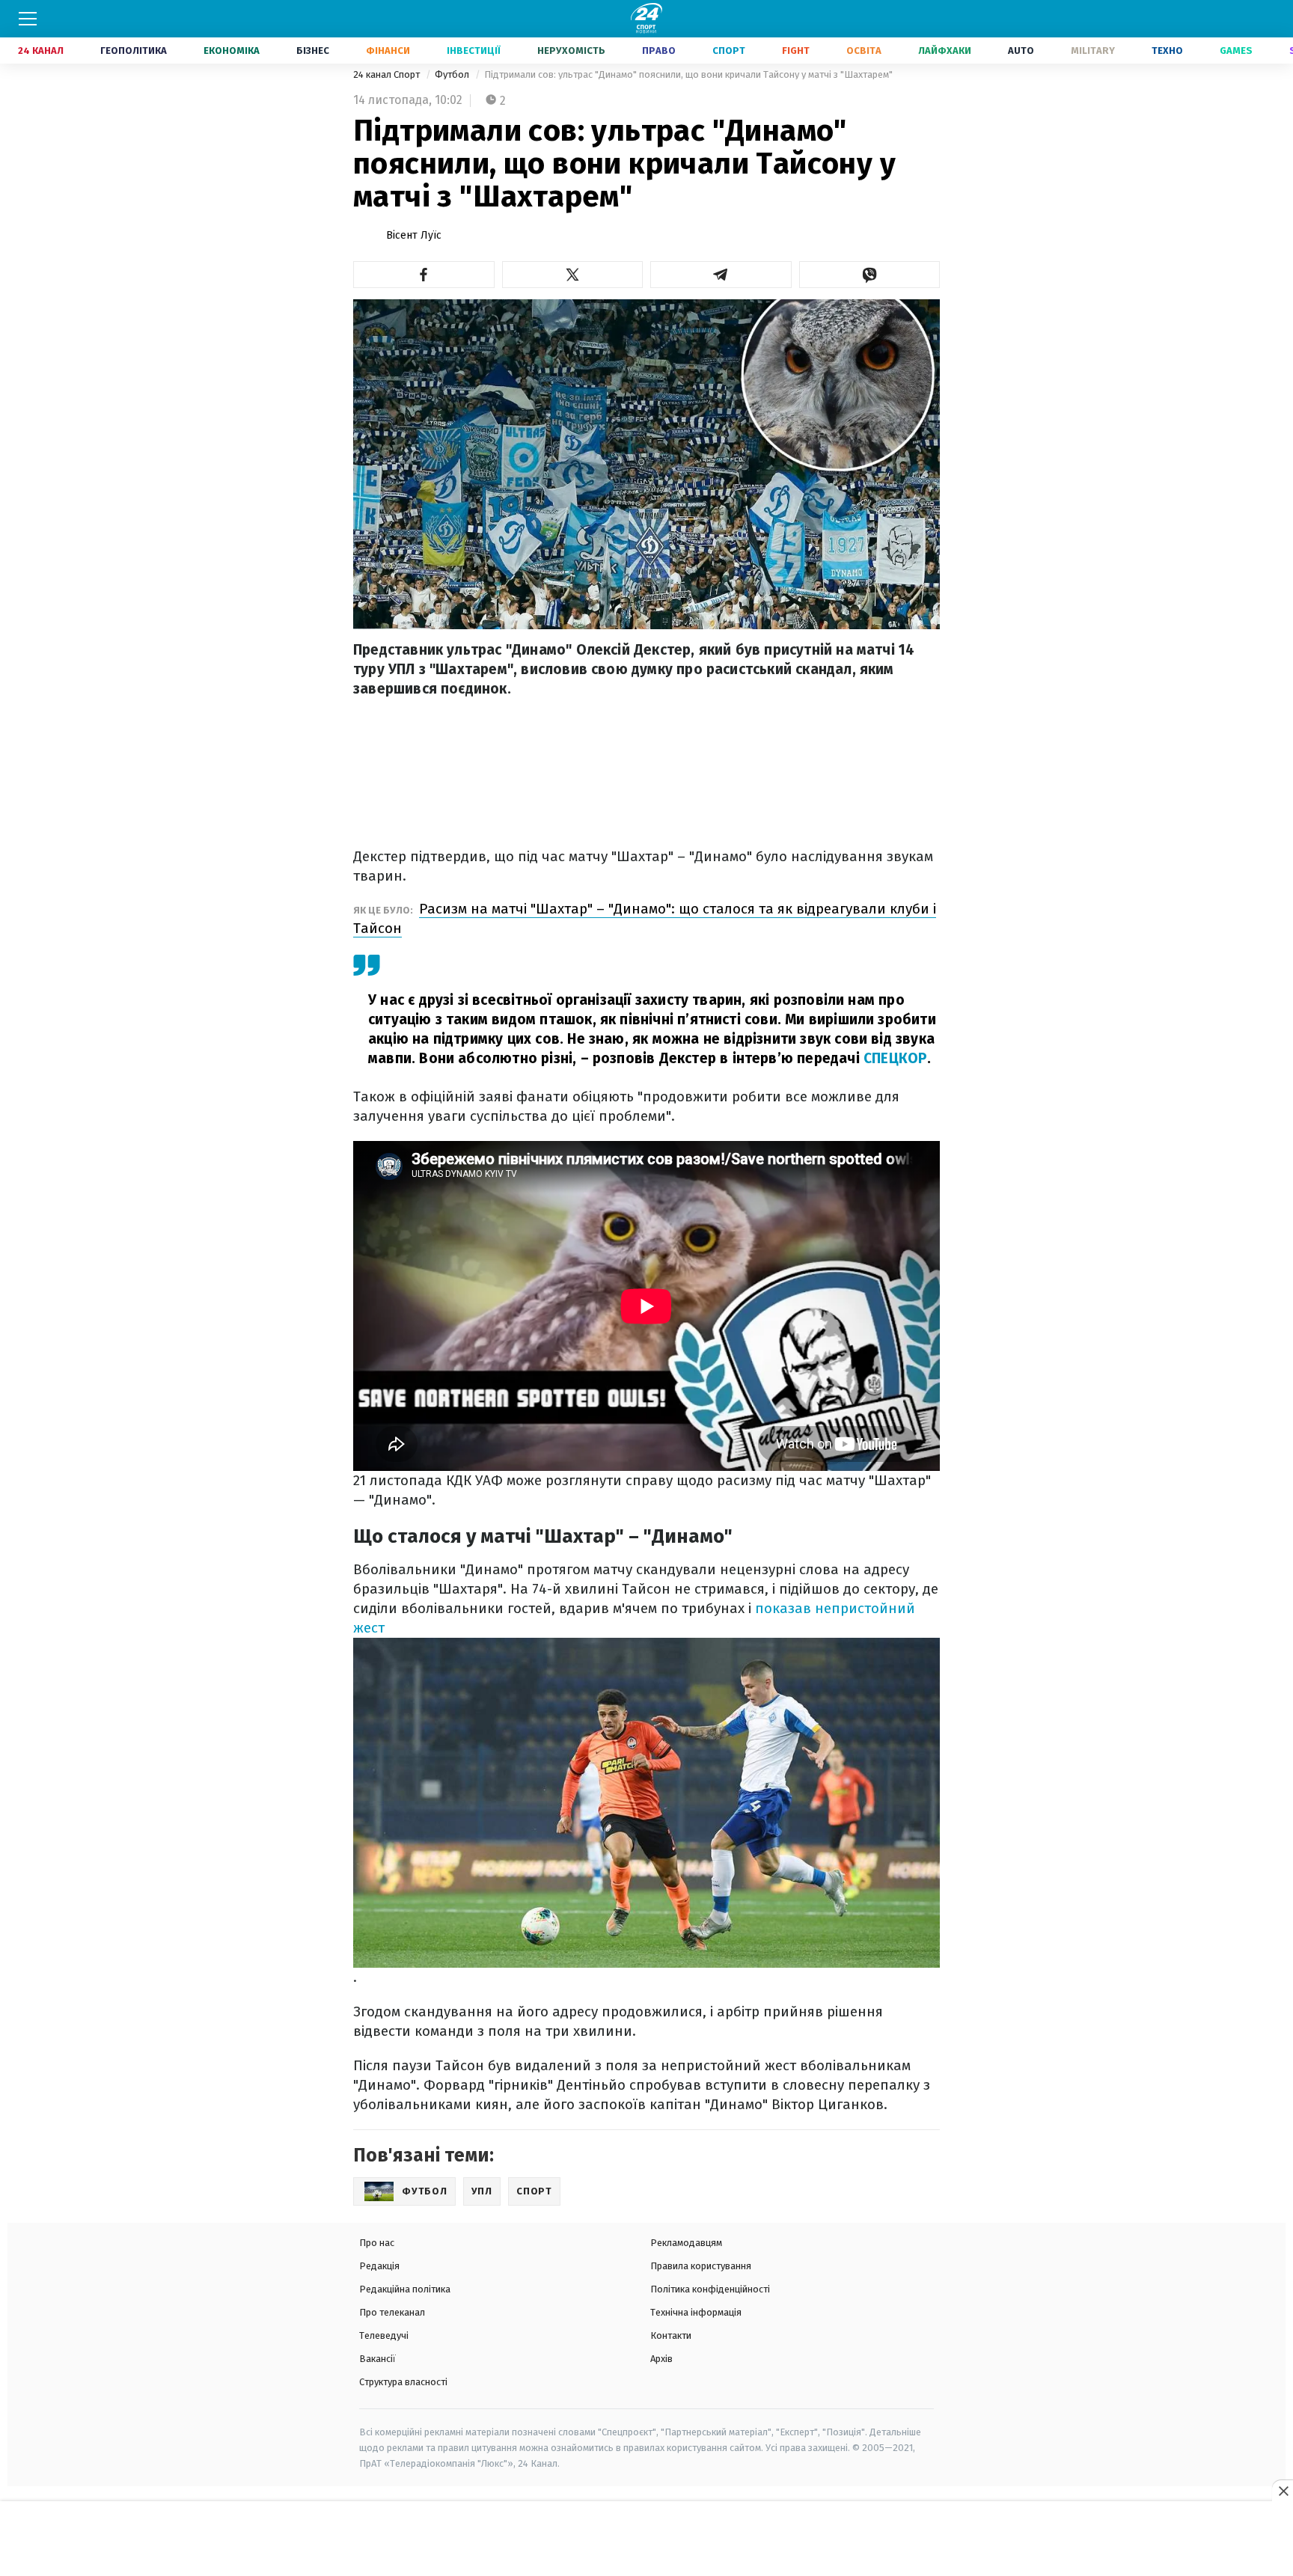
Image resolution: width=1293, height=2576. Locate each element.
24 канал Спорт (388, 74)
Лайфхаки (945, 51)
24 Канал (41, 51)
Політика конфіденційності (710, 2289)
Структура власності (403, 2382)
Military (1093, 51)
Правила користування (701, 2266)
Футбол (453, 74)
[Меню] (28, 19)
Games (1236, 51)
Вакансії (377, 2359)
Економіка (232, 51)
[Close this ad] (1283, 2491)
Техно (1167, 51)
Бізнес (313, 51)
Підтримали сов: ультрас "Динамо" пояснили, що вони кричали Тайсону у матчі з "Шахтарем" (688, 74)
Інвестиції (474, 51)
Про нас (377, 2243)
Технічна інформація (696, 2312)
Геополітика (134, 51)
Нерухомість (571, 51)
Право (659, 51)
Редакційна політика (405, 2289)
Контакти (671, 2335)
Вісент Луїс (414, 235)
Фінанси (388, 51)
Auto (1021, 51)
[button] (424, 275)
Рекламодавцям (686, 2243)
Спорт (729, 51)
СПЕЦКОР (895, 1058)
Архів (661, 2359)
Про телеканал (392, 2312)
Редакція (379, 2266)
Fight (796, 51)
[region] (646, 2539)
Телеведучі (384, 2335)
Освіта (864, 51)
